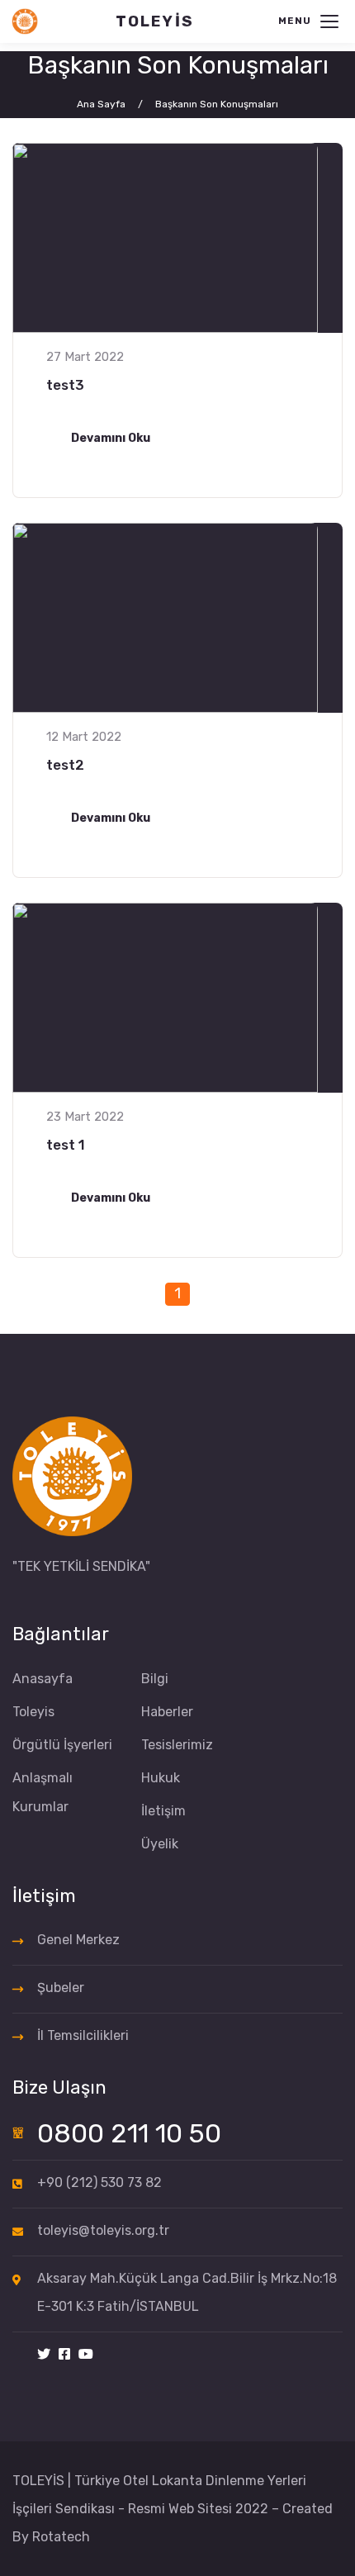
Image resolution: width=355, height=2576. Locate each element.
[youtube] (86, 2355)
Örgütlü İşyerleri (62, 1745)
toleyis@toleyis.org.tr (103, 2230)
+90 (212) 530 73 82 (99, 2182)
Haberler (167, 1712)
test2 (65, 765)
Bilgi (155, 1679)
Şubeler (61, 1988)
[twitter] (44, 2355)
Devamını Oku (111, 438)
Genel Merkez (78, 1940)
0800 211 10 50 (129, 2133)
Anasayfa (43, 1679)
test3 (65, 385)
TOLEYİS (155, 21)
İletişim (163, 1811)
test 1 (66, 1145)
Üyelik (160, 1844)
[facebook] (64, 2355)
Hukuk (161, 1778)
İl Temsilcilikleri (83, 2035)
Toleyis (33, 1712)
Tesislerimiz (177, 1745)
